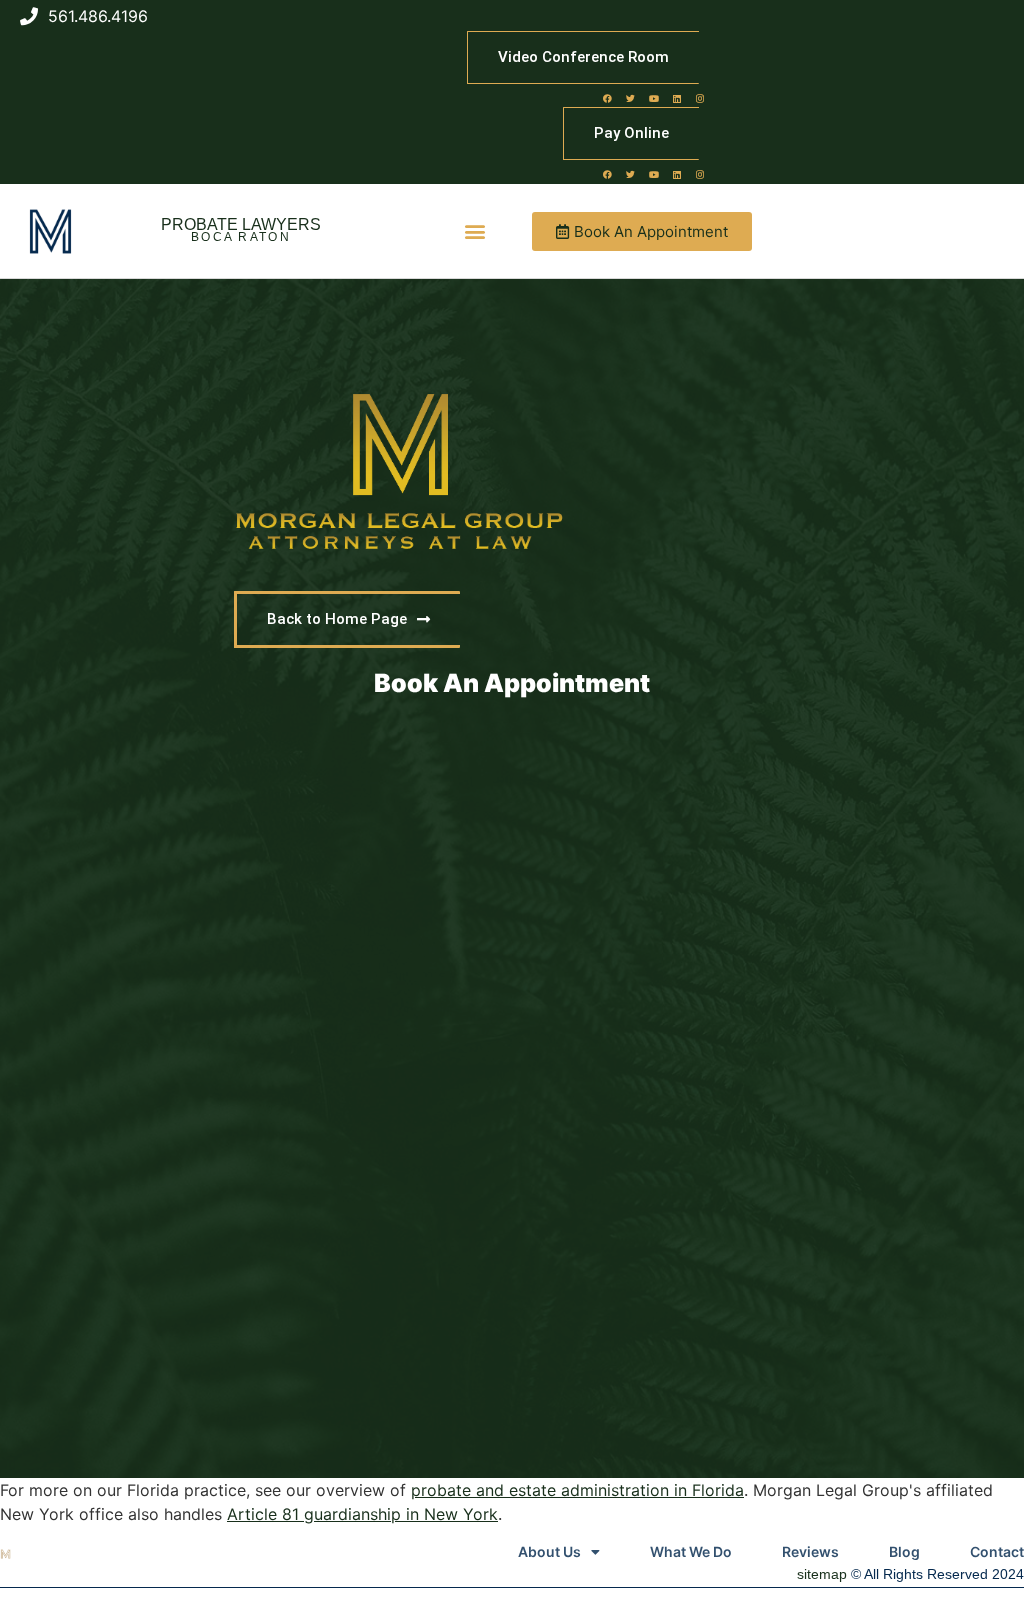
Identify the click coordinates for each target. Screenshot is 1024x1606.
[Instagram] (700, 98)
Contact (997, 1551)
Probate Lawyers (241, 224)
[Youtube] (654, 98)
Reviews (810, 1551)
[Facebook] (608, 98)
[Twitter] (631, 98)
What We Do (691, 1551)
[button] (475, 231)
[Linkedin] (677, 98)
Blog (904, 1551)
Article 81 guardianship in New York (362, 1514)
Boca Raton (241, 237)
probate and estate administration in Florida (577, 1490)
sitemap (822, 1574)
